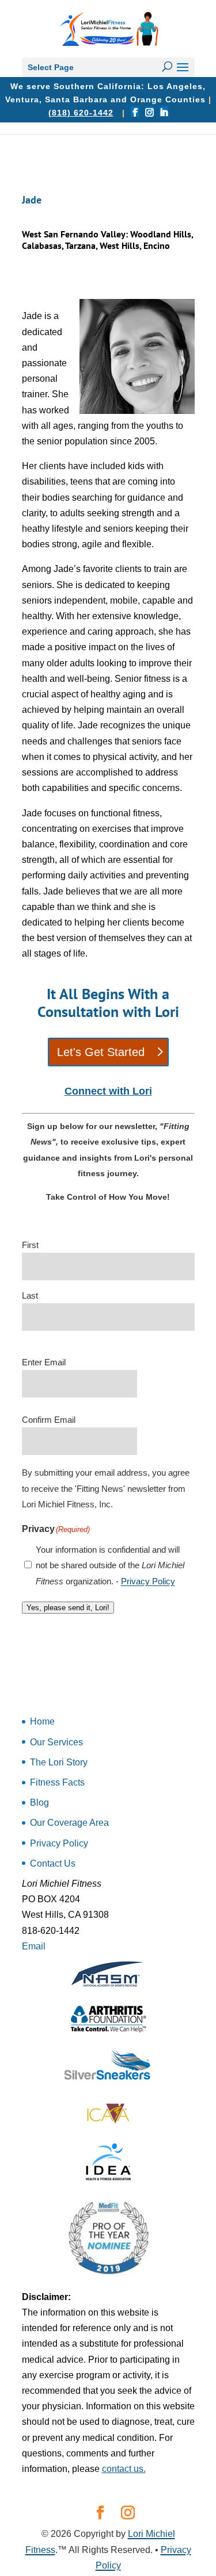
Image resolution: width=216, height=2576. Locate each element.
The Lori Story (59, 1762)
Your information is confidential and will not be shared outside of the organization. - (110, 1565)
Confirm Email (49, 1420)
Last (30, 1295)
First (30, 1245)
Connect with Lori (108, 1091)
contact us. (124, 2469)
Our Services (56, 1742)
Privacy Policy (148, 1581)
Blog (39, 1803)
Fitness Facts (57, 1782)
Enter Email (44, 1362)
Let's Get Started (101, 1052)
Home (42, 1721)
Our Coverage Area (69, 1823)
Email (34, 1946)
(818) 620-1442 (81, 113)
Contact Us (53, 1863)
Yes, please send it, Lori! (68, 1608)
